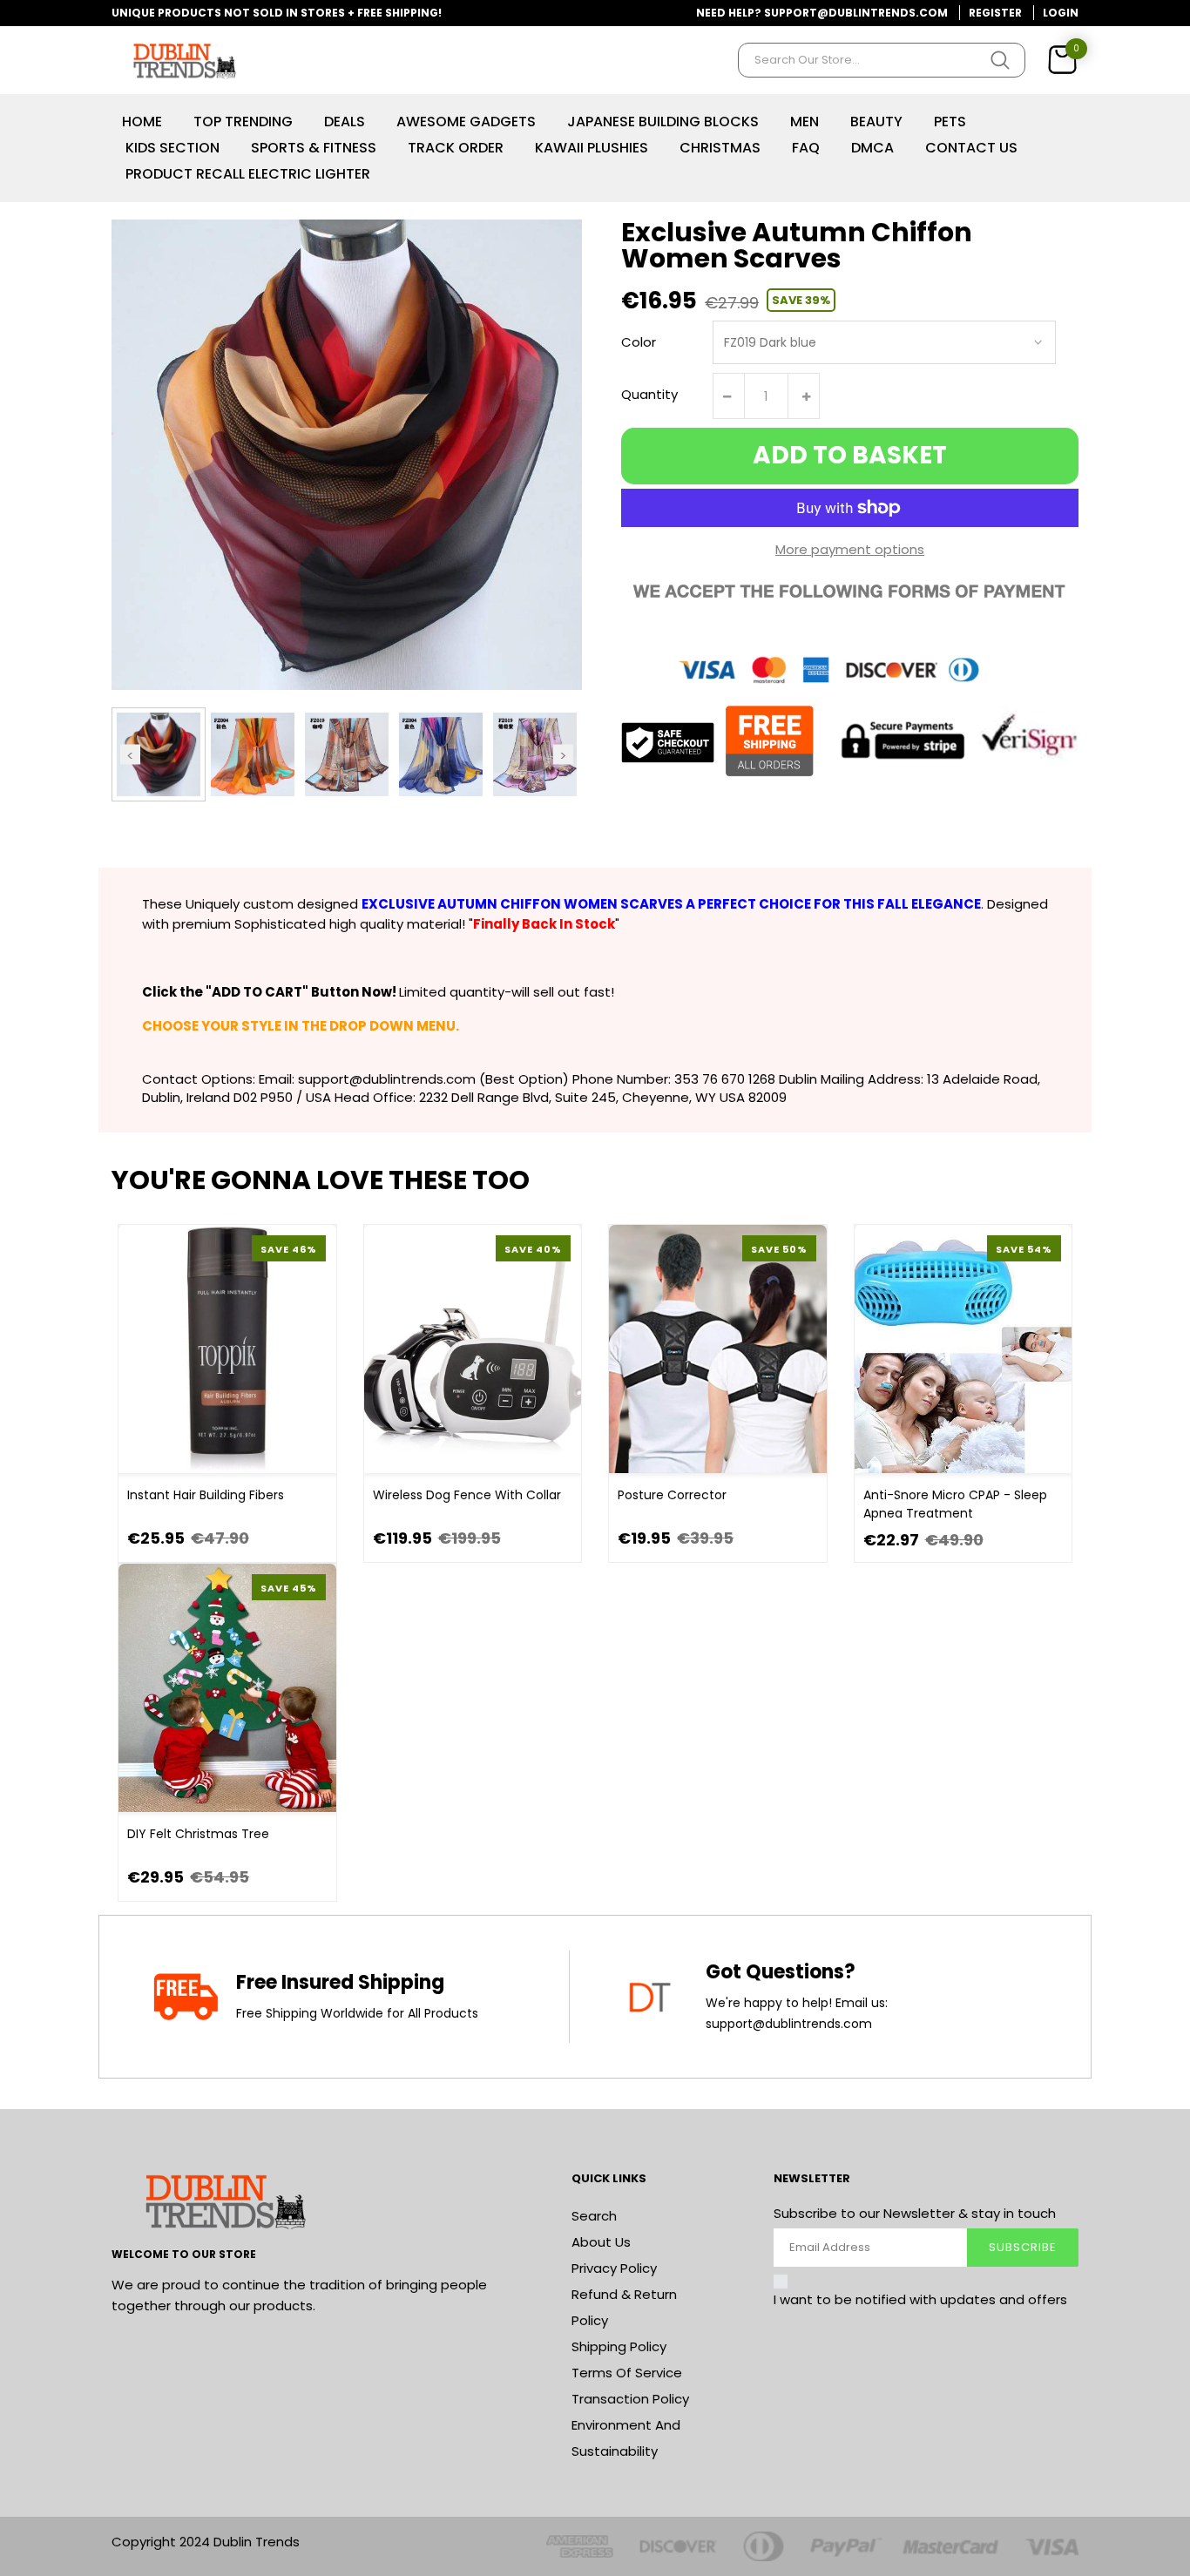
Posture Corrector (672, 1495)
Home (142, 122)
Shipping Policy (619, 2346)
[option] (159, 754)
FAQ (806, 148)
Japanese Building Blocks (663, 122)
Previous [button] (130, 754)
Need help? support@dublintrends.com (822, 13)
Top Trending (243, 122)
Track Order (456, 148)
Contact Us (971, 148)
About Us (601, 2242)
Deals (345, 122)
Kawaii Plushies (592, 148)
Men (805, 122)
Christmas (720, 148)
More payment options (850, 549)
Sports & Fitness (314, 148)
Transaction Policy (630, 2399)
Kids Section (172, 148)
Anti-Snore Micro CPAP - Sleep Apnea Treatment (955, 1504)
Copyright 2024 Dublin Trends (206, 2542)
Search (594, 2216)
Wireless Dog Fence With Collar (467, 1495)
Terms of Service (627, 2373)
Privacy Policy (614, 2268)
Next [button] (563, 754)
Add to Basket (850, 455)
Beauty (876, 122)
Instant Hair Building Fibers (206, 1495)
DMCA (872, 148)
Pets (950, 122)
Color (639, 342)
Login (1061, 13)
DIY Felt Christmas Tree (198, 1834)
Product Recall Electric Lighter (248, 174)
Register (995, 13)
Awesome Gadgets (466, 122)
